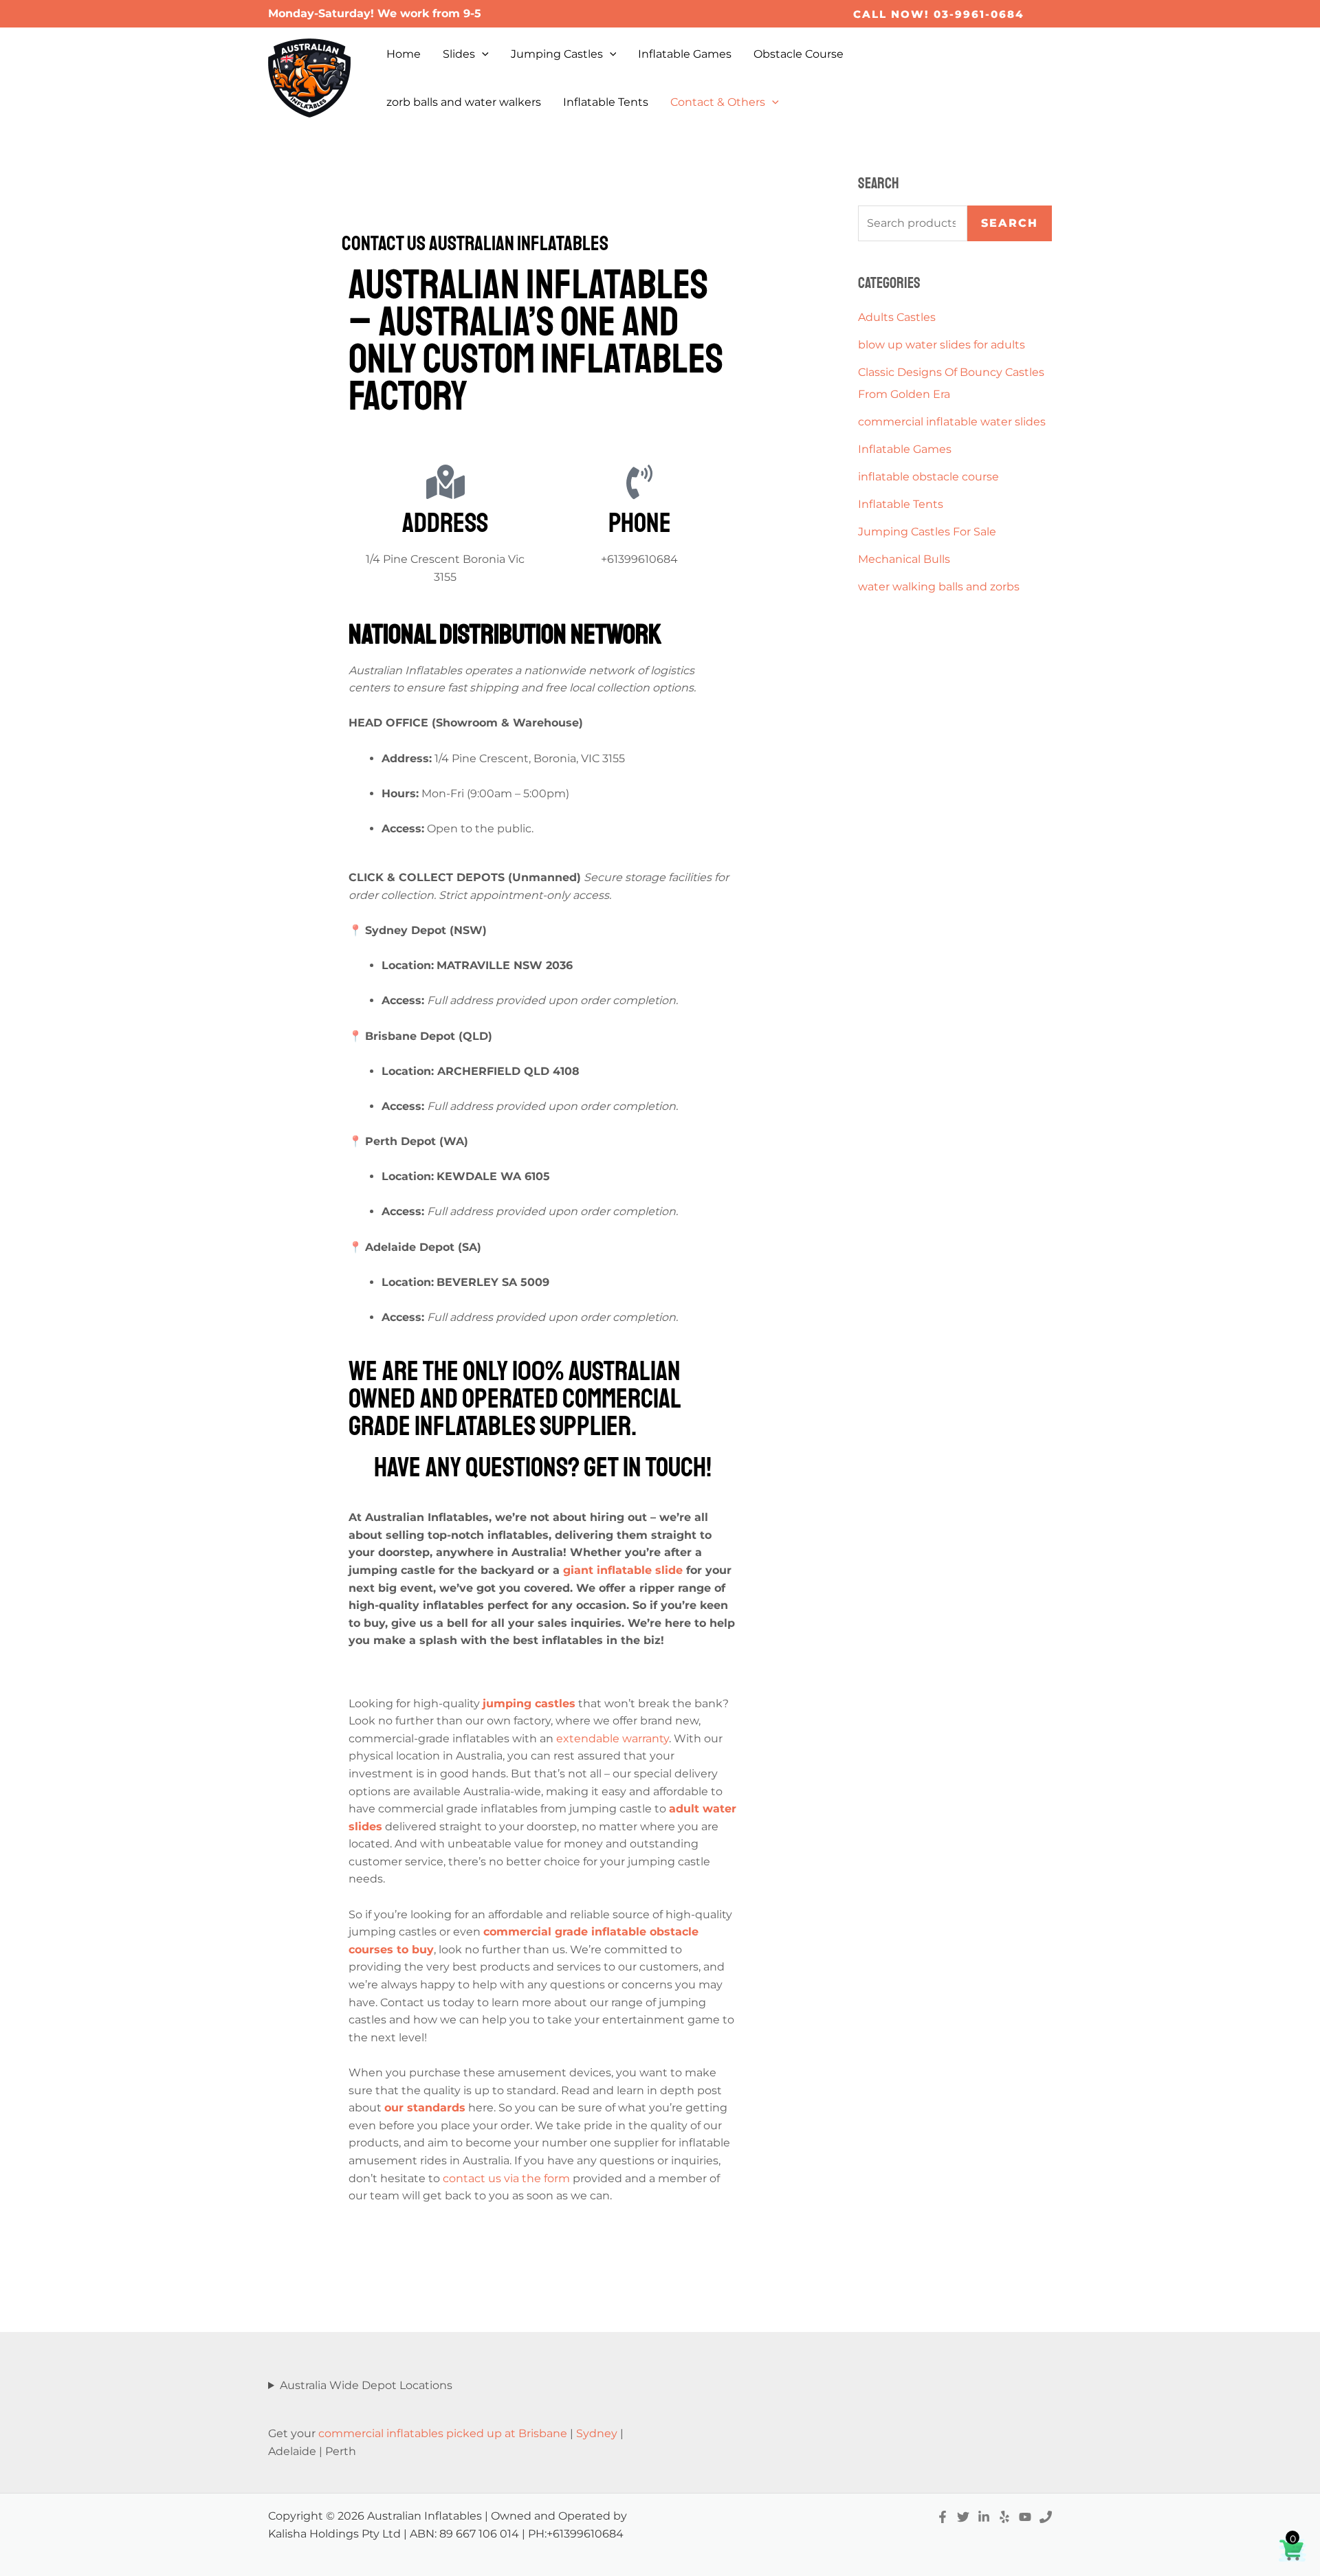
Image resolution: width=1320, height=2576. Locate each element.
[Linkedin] (984, 2517)
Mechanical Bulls (904, 559)
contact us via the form (506, 2178)
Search (1010, 223)
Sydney (597, 2433)
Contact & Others (718, 102)
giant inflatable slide (623, 1570)
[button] (939, 14)
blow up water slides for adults (942, 345)
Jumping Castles (557, 54)
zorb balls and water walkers (464, 102)
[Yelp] (1004, 2517)
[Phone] (1046, 2517)
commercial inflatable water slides (952, 422)
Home (404, 54)
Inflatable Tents (606, 102)
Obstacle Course (799, 54)
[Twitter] (963, 2517)
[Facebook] (943, 2517)
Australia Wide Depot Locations (366, 2385)
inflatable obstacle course (928, 477)
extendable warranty (613, 1739)
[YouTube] (1025, 2517)
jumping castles (529, 1703)
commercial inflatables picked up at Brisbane (443, 2433)
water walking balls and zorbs (939, 587)
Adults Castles (897, 317)
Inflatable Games (685, 54)
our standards (425, 2108)
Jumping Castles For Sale (927, 532)
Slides (459, 54)
